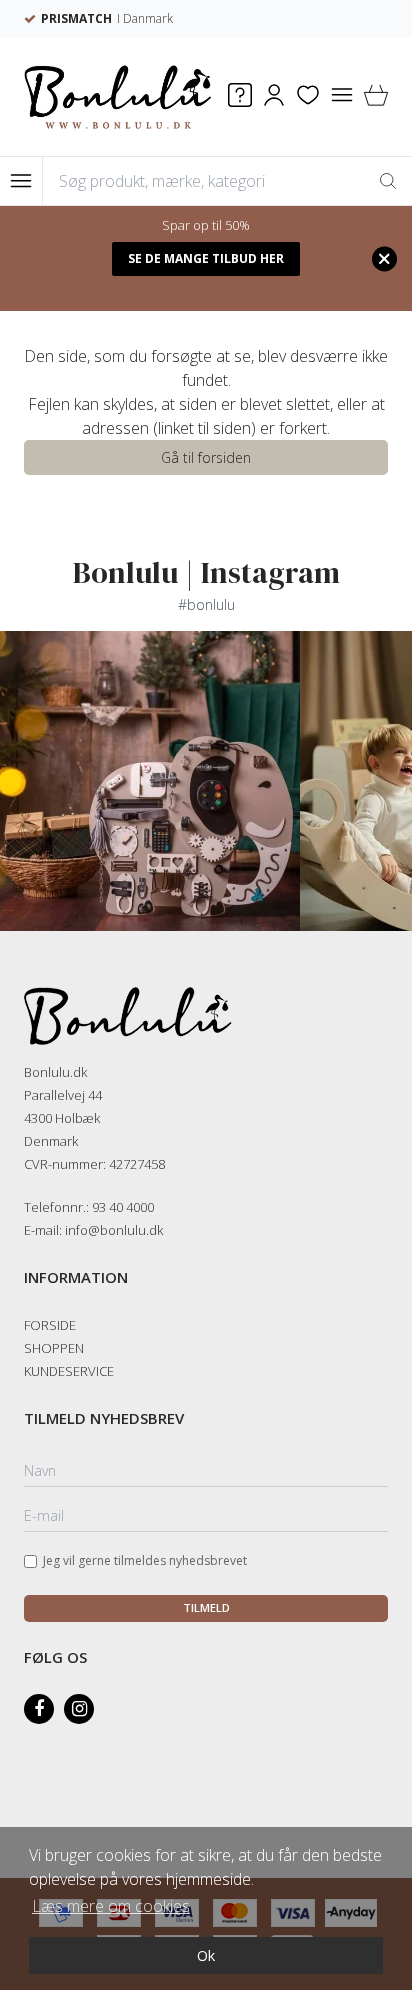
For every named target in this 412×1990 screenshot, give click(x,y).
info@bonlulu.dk (114, 1230)
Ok (206, 1955)
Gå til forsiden (206, 457)
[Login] (274, 97)
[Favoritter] (308, 97)
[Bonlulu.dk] (118, 97)
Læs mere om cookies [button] (111, 1906)
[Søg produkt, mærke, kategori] (388, 181)
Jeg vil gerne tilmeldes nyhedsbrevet (145, 1560)
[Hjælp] (240, 97)
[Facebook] (39, 1709)
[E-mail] (206, 1517)
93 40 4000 (123, 1207)
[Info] (342, 97)
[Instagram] (79, 1709)
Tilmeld (206, 1607)
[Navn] (206, 1472)
